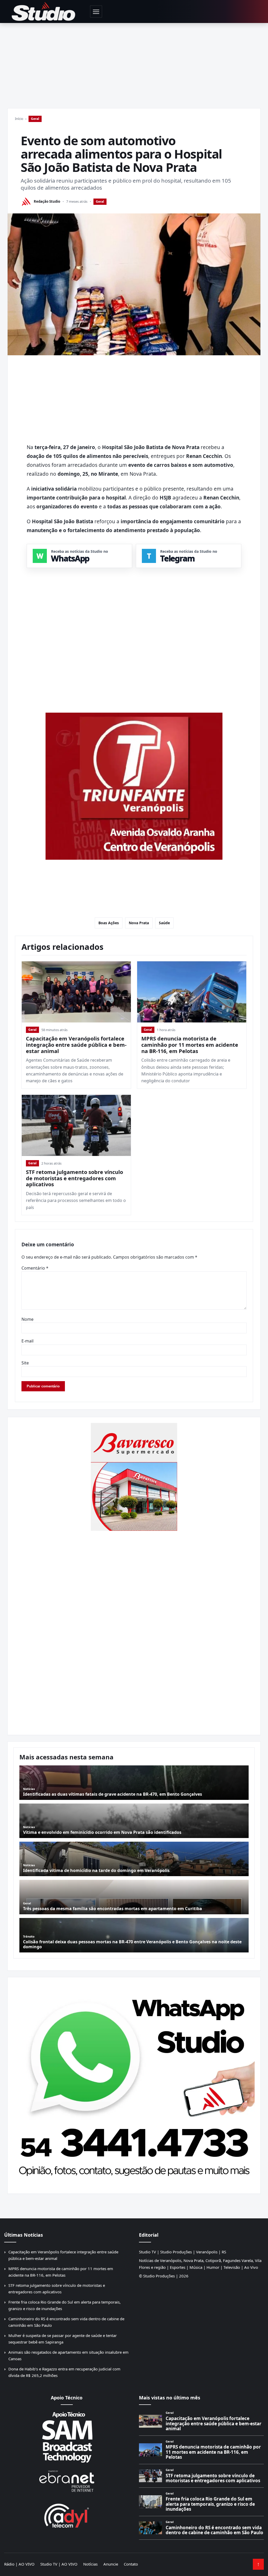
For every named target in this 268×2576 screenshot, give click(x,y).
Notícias (90, 2564)
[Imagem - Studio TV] (134, 2083)
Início (19, 119)
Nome (27, 1319)
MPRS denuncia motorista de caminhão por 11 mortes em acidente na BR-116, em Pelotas (190, 1045)
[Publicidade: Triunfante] (134, 786)
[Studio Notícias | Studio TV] (43, 11)
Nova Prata (139, 923)
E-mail (27, 1341)
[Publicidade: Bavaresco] (134, 1477)
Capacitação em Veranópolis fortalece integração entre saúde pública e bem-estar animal (76, 1045)
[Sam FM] (67, 2437)
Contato (131, 2564)
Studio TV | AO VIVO (59, 2564)
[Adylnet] (67, 2516)
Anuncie (111, 2564)
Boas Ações (109, 923)
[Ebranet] (67, 2481)
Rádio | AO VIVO (19, 2564)
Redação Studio (47, 201)
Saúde (164, 923)
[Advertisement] (134, 62)
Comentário (35, 1268)
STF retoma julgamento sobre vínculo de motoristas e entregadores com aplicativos (74, 1178)
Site (25, 1363)
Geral (35, 119)
